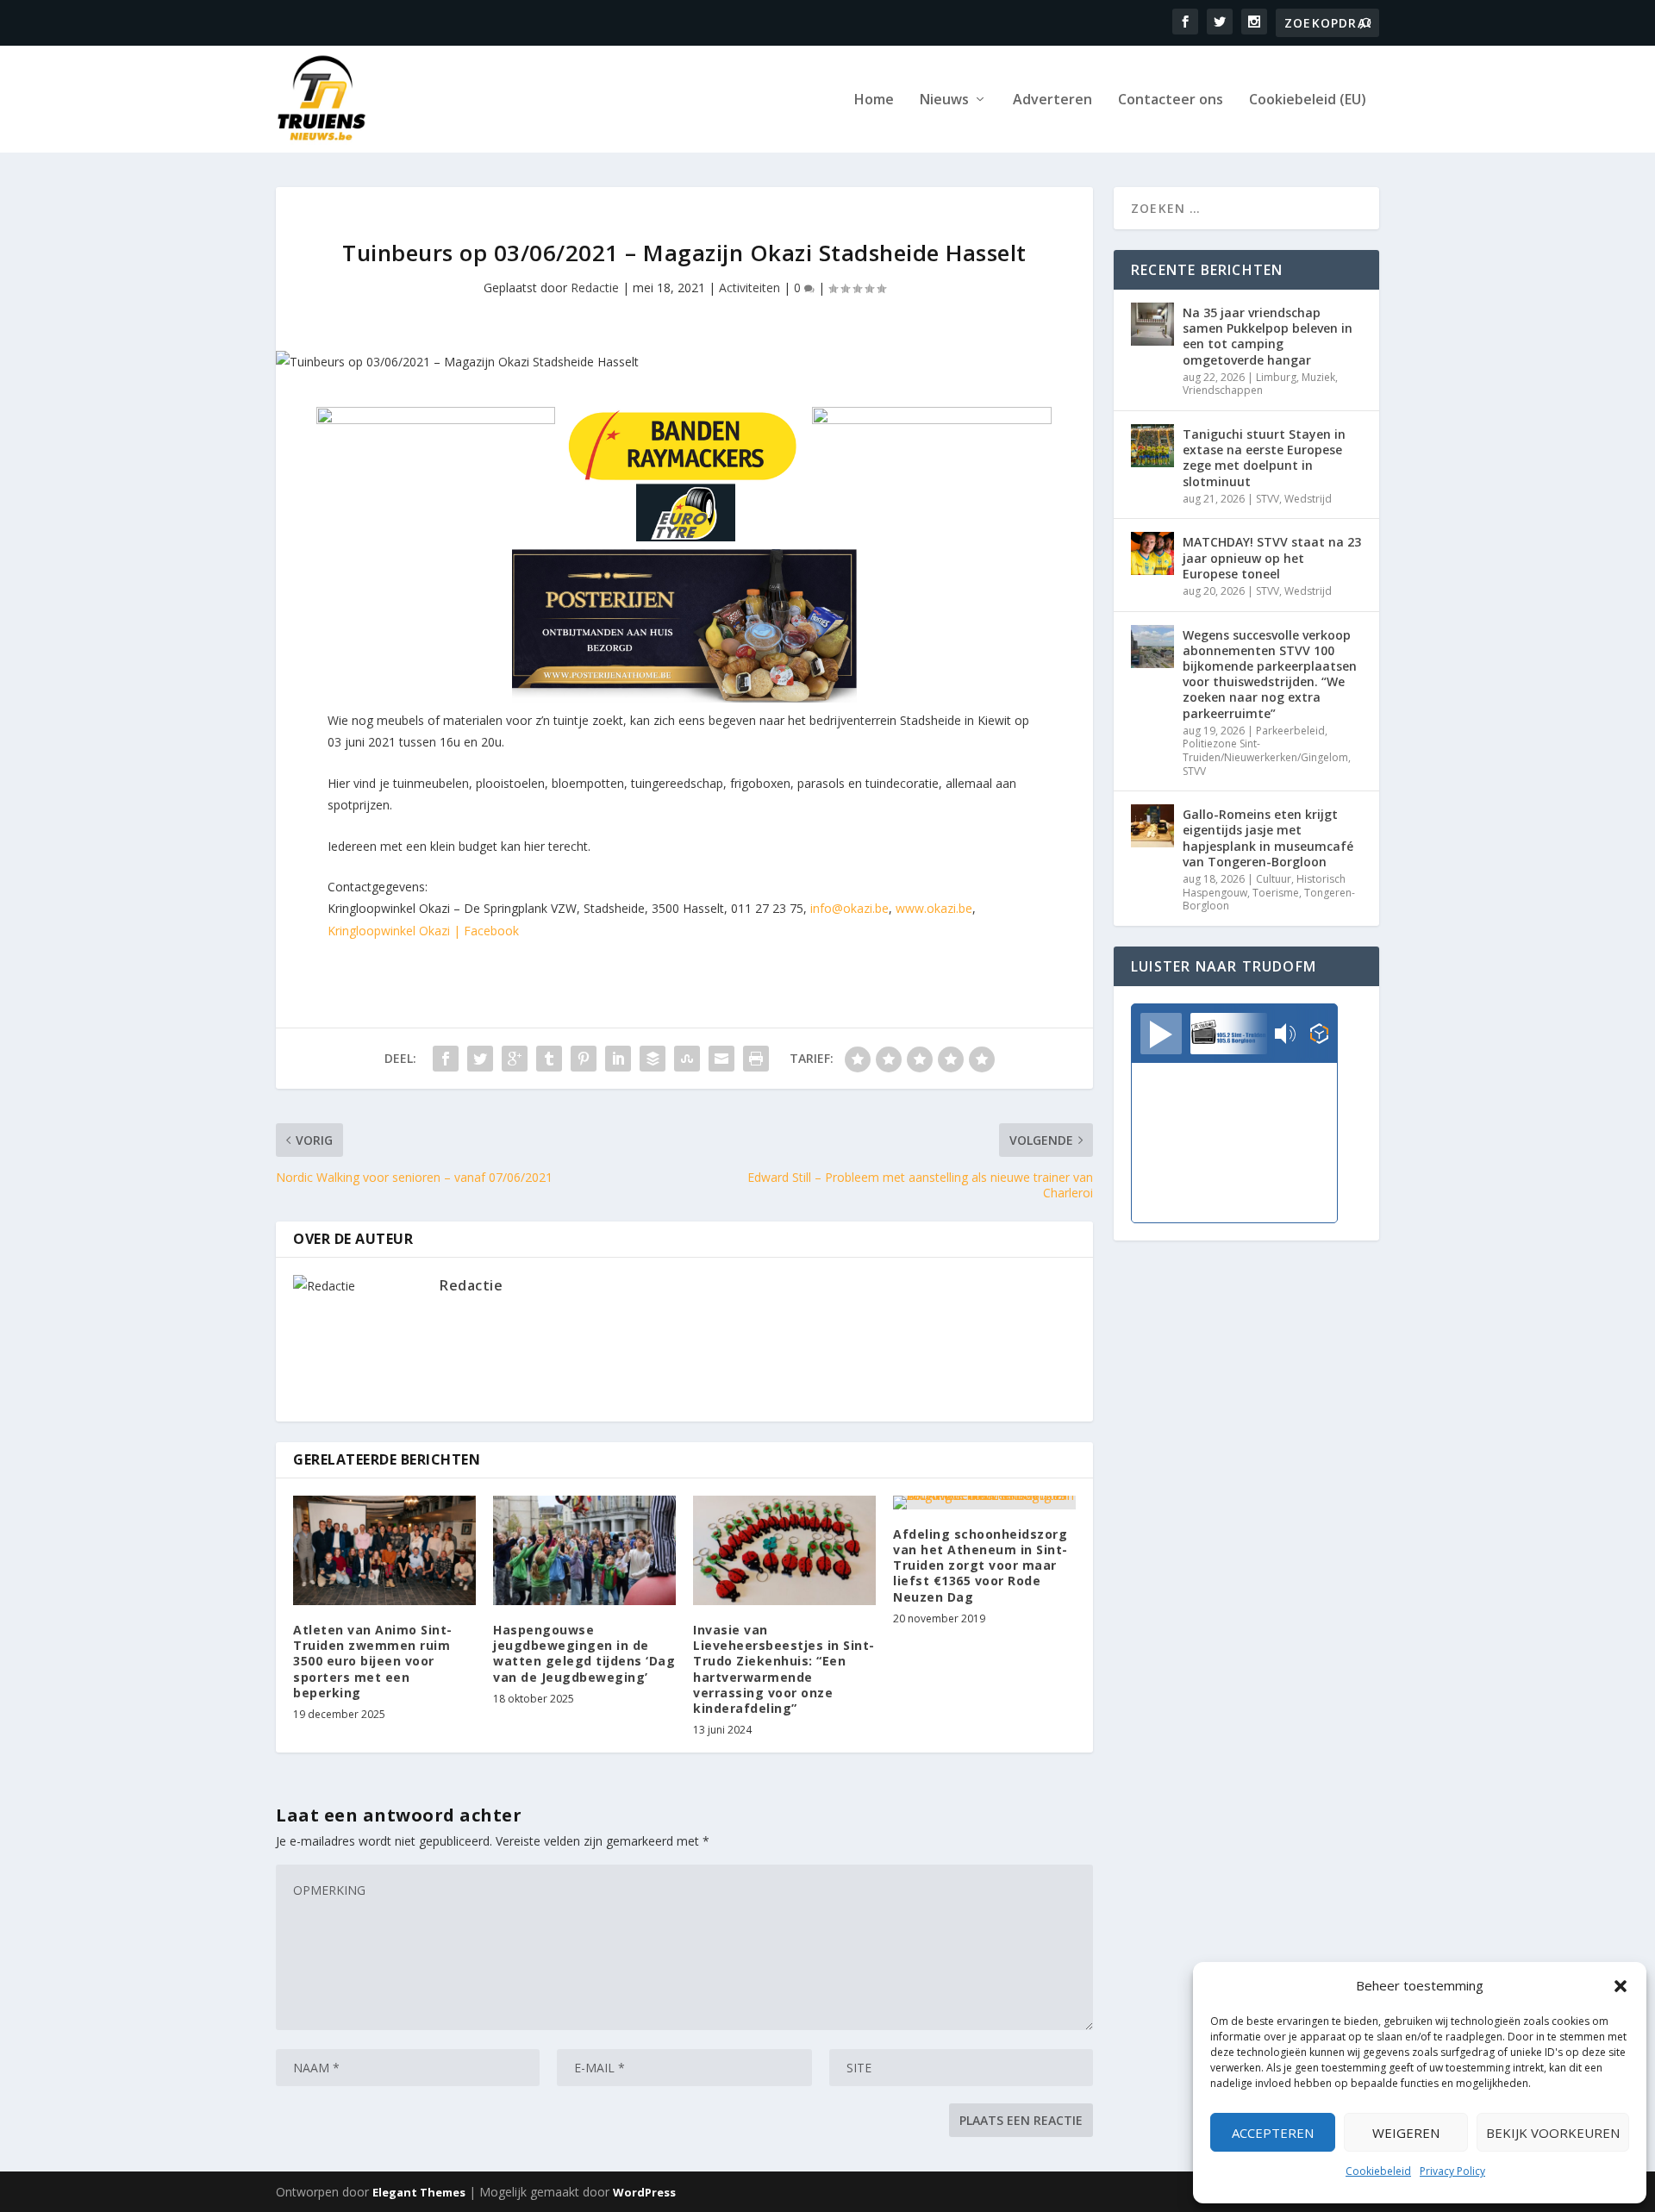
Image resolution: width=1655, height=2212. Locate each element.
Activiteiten (749, 287)
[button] (1621, 1986)
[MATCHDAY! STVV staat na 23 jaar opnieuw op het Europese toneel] (1152, 553)
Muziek (1318, 377)
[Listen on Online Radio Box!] (1319, 1035)
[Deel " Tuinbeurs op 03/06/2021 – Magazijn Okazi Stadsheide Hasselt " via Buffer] (653, 1059)
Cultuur (1274, 879)
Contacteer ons (1171, 100)
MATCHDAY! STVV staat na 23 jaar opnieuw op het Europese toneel (1272, 557)
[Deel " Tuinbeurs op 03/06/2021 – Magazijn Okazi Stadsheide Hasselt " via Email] (721, 1059)
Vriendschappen (1223, 390)
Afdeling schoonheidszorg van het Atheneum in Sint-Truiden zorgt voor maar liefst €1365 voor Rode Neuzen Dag (981, 1565)
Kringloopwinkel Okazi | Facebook (423, 931)
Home (874, 100)
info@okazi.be (849, 908)
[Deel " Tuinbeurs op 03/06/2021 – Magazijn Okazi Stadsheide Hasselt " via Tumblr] (549, 1059)
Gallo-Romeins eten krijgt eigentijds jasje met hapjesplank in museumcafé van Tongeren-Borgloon (1268, 838)
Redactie (595, 287)
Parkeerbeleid (1290, 731)
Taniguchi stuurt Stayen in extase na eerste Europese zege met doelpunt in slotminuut (1264, 458)
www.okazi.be (934, 908)
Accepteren (1273, 2133)
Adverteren (1052, 100)
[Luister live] (1161, 1034)
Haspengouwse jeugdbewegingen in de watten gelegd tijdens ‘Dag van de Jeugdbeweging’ (584, 1653)
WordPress (644, 2192)
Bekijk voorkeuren (1553, 2133)
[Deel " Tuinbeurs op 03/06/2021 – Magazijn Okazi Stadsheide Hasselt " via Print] (756, 1059)
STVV (1268, 499)
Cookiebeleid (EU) (1308, 100)
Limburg (1276, 377)
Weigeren (1406, 2133)
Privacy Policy (1452, 2171)
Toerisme (1276, 893)
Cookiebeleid (1378, 2171)
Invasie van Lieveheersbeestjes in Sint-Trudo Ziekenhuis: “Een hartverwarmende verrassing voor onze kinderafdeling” (784, 1669)
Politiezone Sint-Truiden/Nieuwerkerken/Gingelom (1265, 750)
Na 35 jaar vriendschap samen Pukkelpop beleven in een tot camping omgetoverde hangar (1268, 336)
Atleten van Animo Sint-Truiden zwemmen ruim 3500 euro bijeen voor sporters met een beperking (373, 1661)
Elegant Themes (419, 2192)
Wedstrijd (1308, 499)
